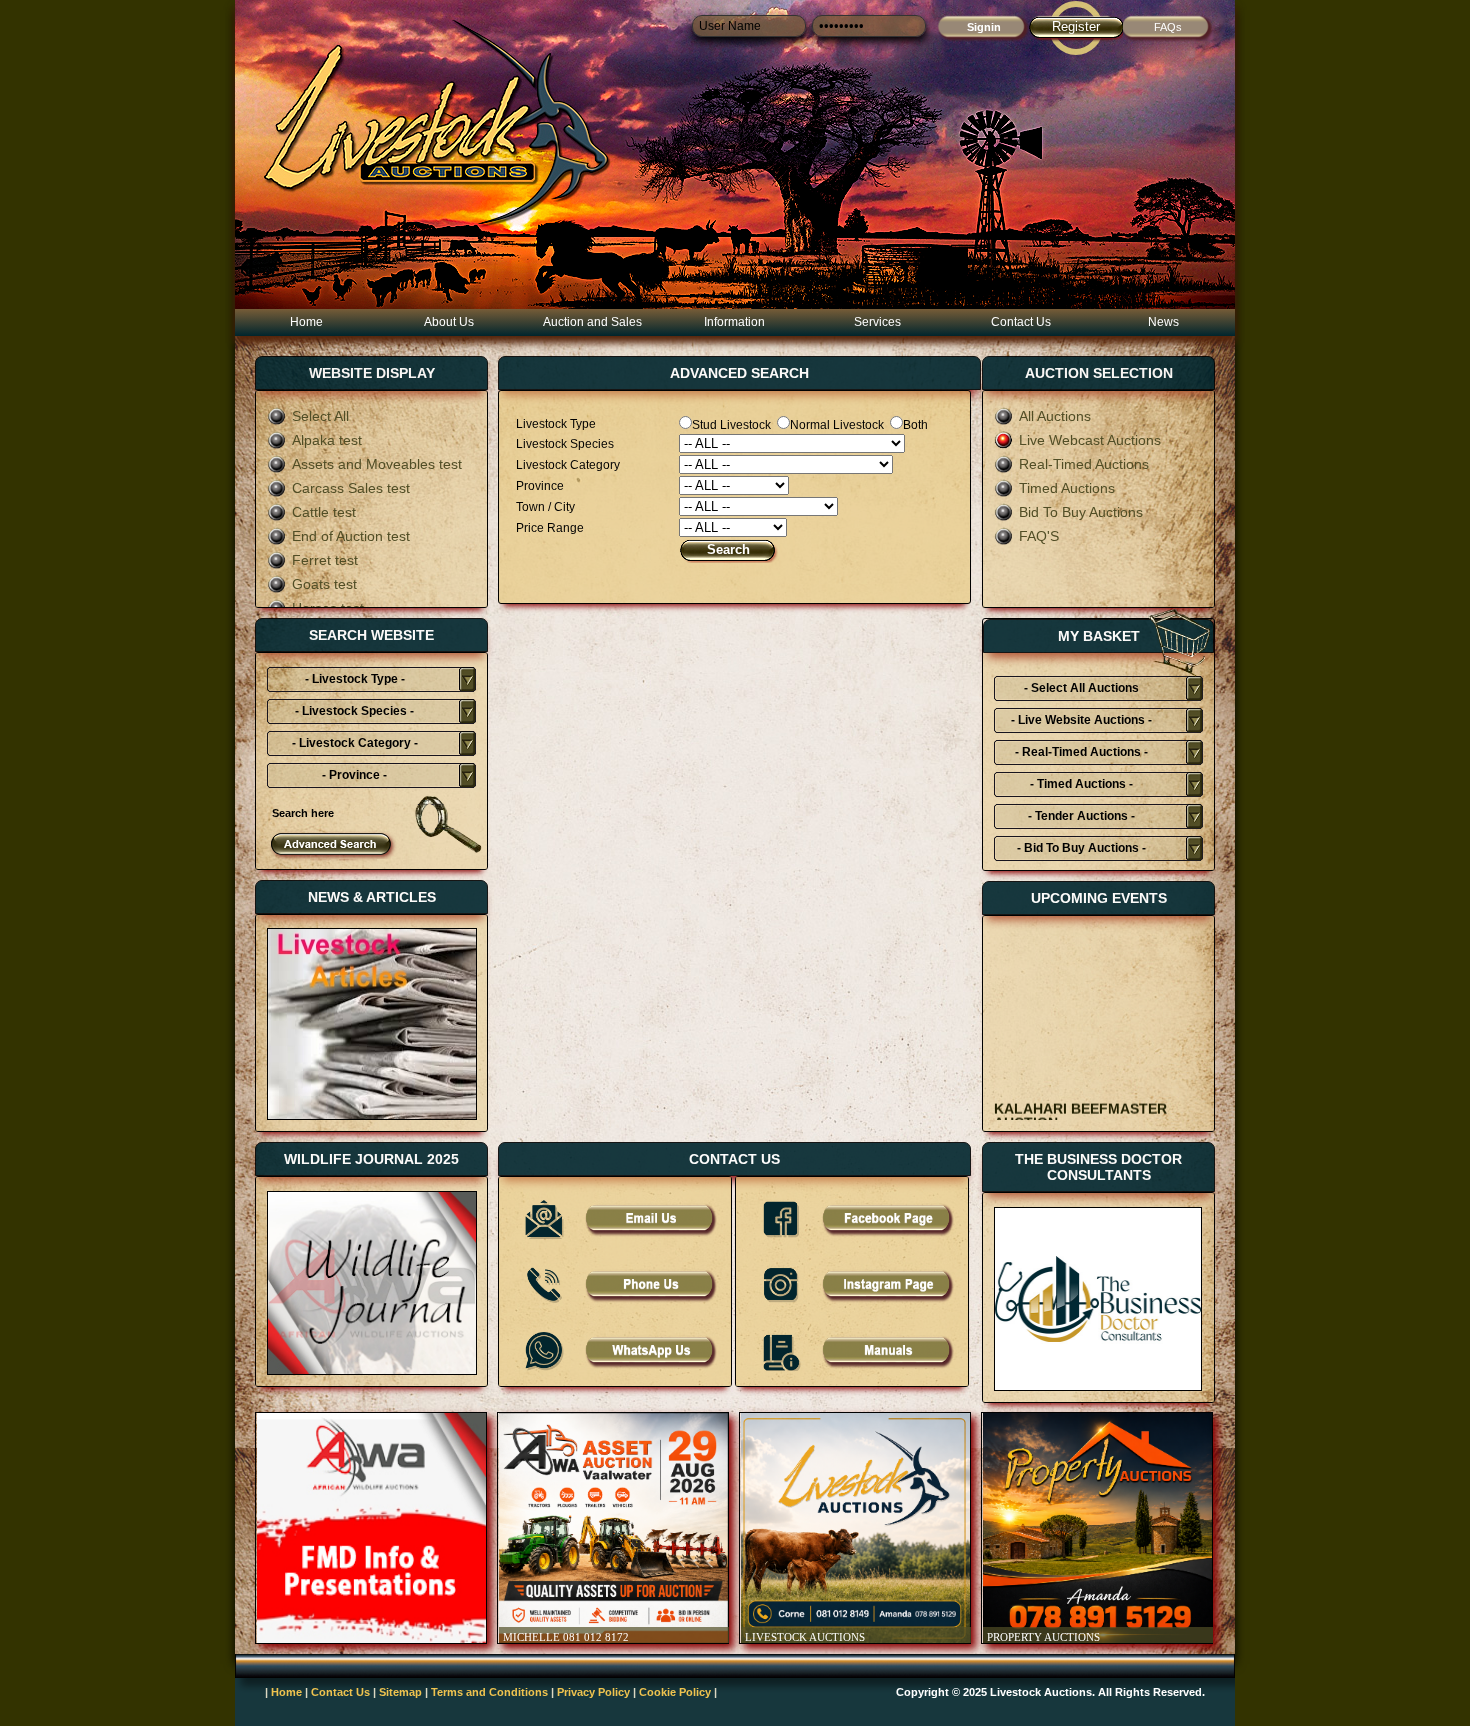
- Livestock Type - (355, 679)
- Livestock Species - (354, 711)
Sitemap (400, 1692)
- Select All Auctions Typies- (1081, 691)
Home (306, 322)
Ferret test (325, 560)
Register (1076, 26)
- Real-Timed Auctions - (1081, 752)
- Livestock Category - (355, 743)
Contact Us (1021, 322)
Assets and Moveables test (377, 464)
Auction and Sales (592, 322)
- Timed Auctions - (1081, 784)
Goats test (324, 584)
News (1163, 322)
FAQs (1168, 27)
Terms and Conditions (489, 1692)
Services (877, 322)
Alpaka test (327, 440)
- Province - (354, 775)
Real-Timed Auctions (1084, 464)
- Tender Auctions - (1081, 816)
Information (734, 322)
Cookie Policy (675, 1692)
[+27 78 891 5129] (649, 1299)
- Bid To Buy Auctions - (1081, 848)
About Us (449, 322)
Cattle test (324, 512)
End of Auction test (351, 536)
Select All (320, 416)
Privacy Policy (593, 1692)
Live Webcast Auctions (1090, 440)
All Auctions (1055, 416)
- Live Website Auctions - (1081, 720)
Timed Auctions (1067, 488)
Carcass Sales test (351, 488)
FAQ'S (1039, 536)
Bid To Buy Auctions (1081, 512)
